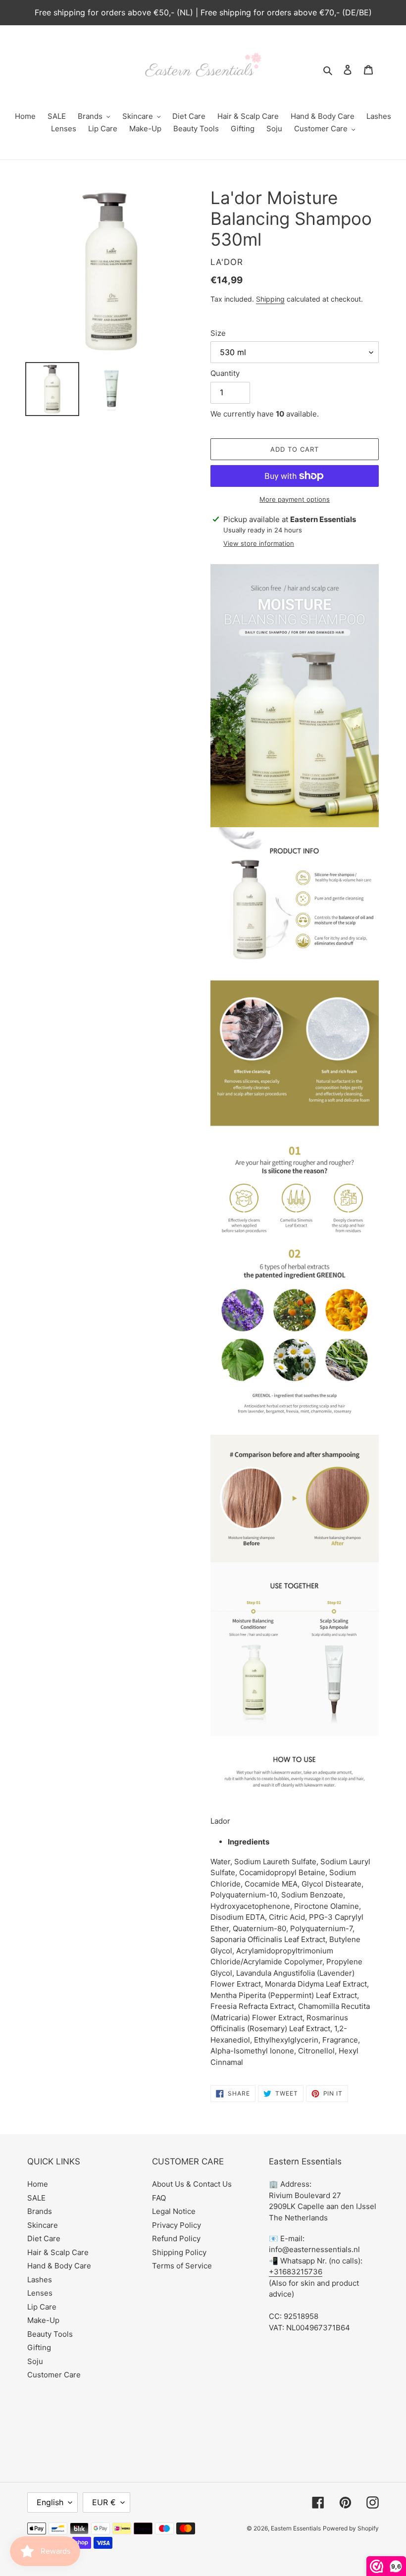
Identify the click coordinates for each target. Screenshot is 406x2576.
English (50, 2502)
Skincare (43, 2225)
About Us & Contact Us (192, 2184)
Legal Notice (174, 2211)
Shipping (270, 299)
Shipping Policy (179, 2252)
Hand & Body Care (59, 2266)
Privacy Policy (177, 2225)
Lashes (40, 2280)
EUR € (104, 2502)
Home (38, 2184)
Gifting (39, 2347)
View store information (259, 543)
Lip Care (42, 2307)
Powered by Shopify (351, 2528)
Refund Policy (176, 2238)
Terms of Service (182, 2266)
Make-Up (43, 2320)
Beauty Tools (50, 2334)
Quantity (225, 373)
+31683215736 (296, 2272)
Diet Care (44, 2238)
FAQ (159, 2198)
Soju (35, 2361)
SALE (36, 2198)
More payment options (295, 499)
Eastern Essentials (296, 2528)
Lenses (40, 2293)
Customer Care (54, 2375)
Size (218, 333)
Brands (40, 2211)
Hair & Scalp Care (58, 2252)
